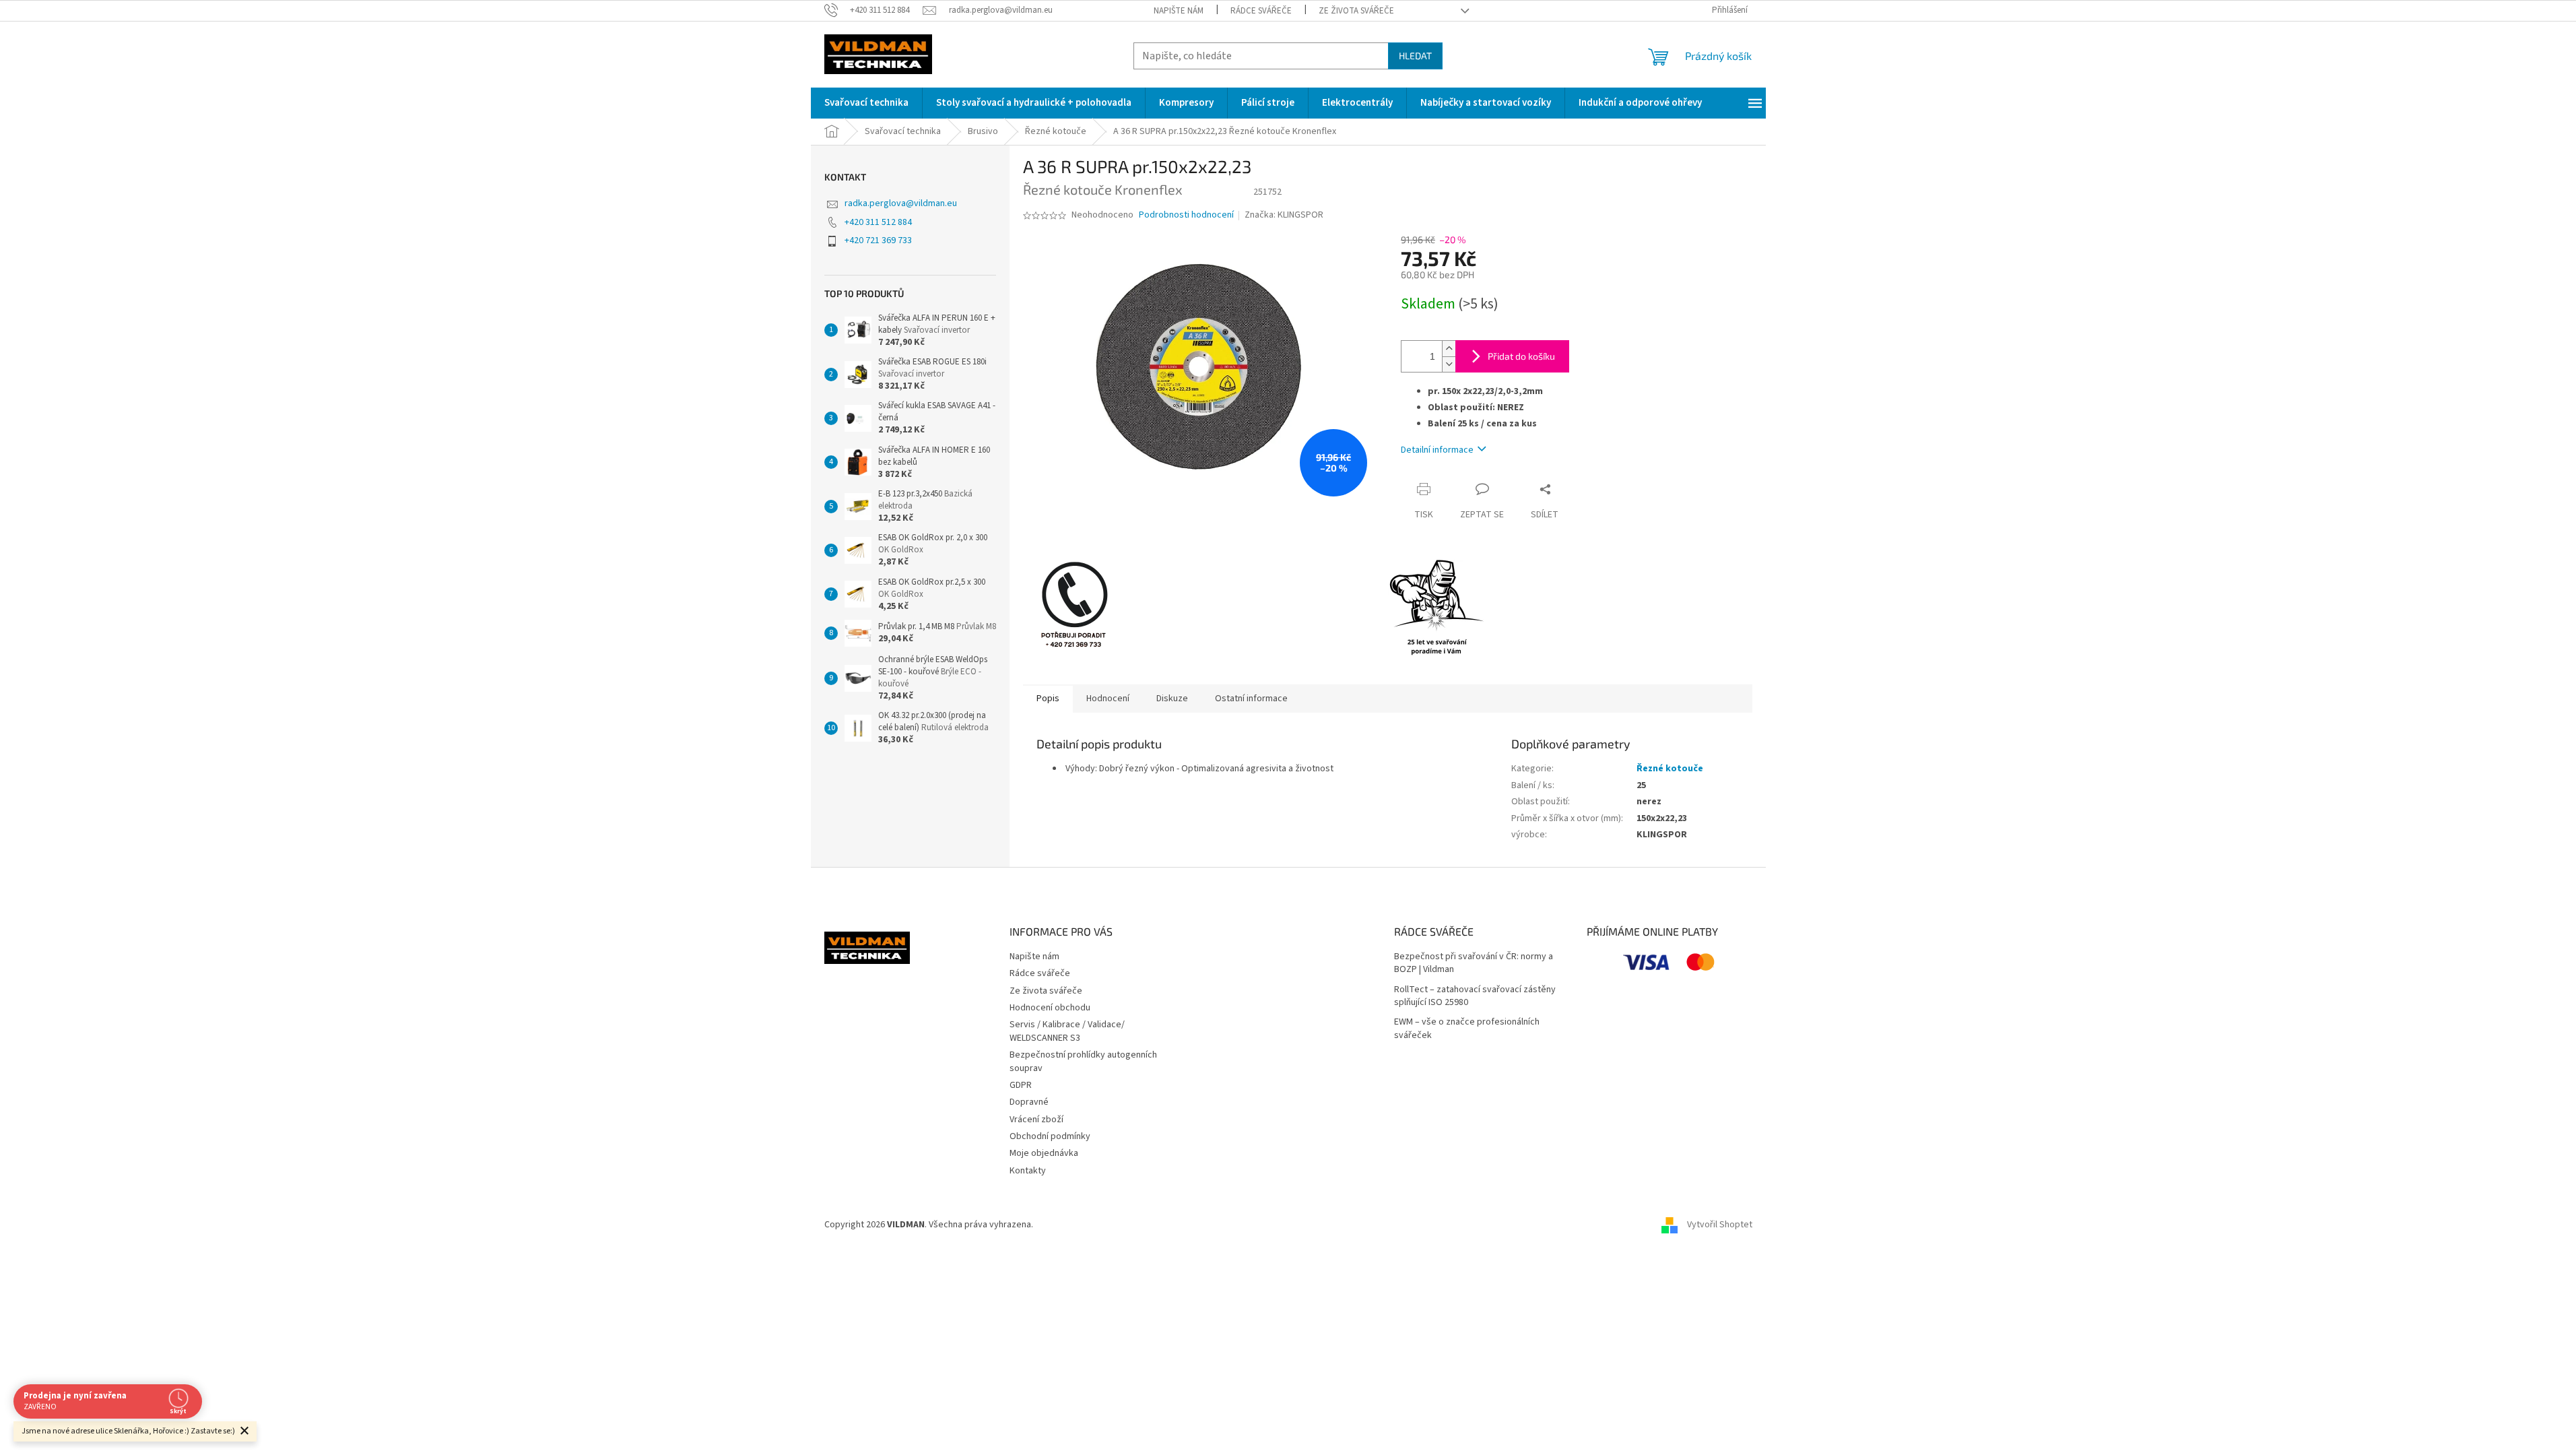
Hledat (1415, 56)
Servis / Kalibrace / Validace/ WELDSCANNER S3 (1067, 1031)
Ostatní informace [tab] (1251, 699)
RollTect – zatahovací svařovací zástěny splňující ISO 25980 (1475, 996)
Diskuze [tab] (1172, 699)
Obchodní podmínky (1050, 1136)
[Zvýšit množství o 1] (1449, 349)
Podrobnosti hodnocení (1186, 215)
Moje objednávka (1044, 1153)
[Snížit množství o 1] (1449, 364)
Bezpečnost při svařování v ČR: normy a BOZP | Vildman (1474, 963)
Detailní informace (1437, 450)
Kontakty (1028, 1171)
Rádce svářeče (1261, 11)
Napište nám (1179, 11)
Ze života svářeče (1356, 11)
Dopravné (1029, 1102)
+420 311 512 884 (878, 222)
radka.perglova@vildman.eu (901, 203)
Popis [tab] (1048, 699)
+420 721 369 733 (878, 240)
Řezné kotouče (1670, 769)
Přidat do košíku (1521, 356)
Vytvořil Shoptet (1720, 1225)
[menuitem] (866, 103)
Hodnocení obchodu (1050, 1008)
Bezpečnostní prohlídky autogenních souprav (1083, 1061)
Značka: (1284, 215)
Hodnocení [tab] (1108, 699)
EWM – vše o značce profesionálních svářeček (1467, 1029)
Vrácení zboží (1036, 1120)
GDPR (1021, 1085)
